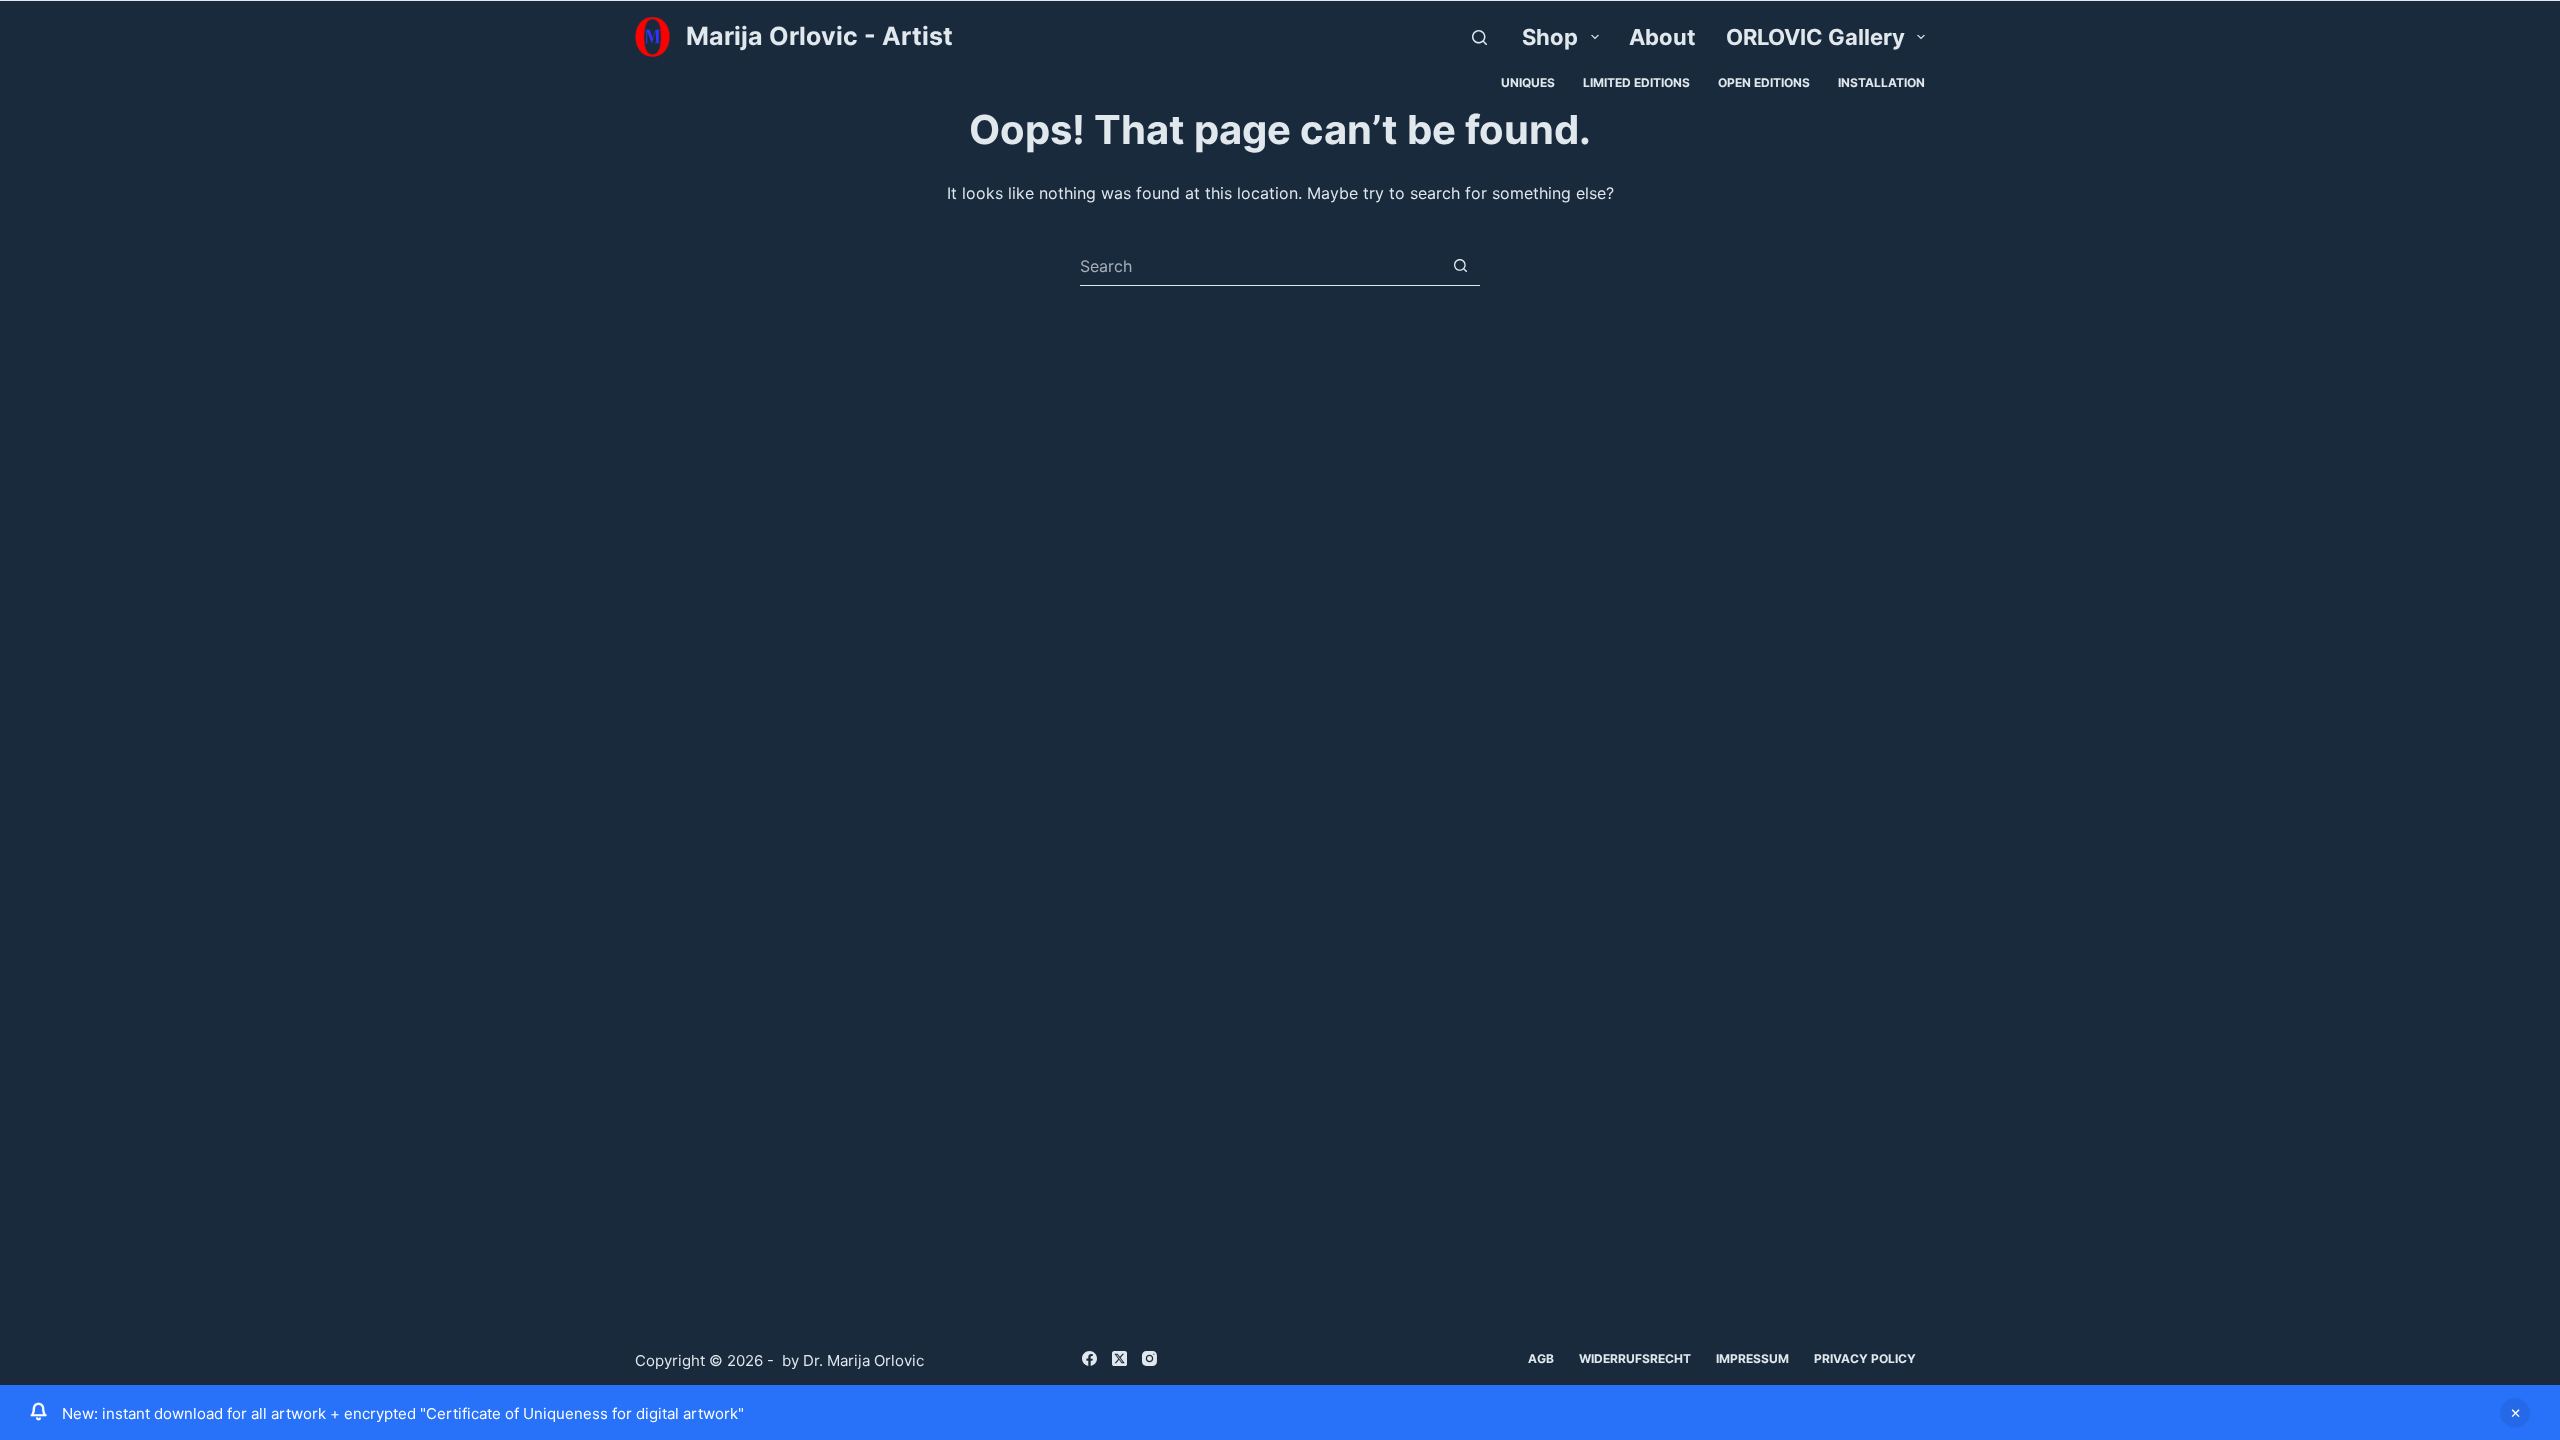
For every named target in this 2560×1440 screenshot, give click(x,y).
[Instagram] (1149, 1358)
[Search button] (1460, 265)
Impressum (1752, 1358)
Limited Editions (1636, 82)
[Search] (1479, 37)
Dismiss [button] (2515, 1413)
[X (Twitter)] (1119, 1358)
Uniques (1528, 82)
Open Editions (1764, 82)
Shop (1550, 37)
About (1662, 37)
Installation (1881, 82)
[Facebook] (1089, 1358)
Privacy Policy (1865, 1358)
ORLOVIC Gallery (1815, 37)
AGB (1541, 1358)
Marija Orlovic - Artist (819, 36)
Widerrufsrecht (1635, 1358)
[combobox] (1260, 266)
